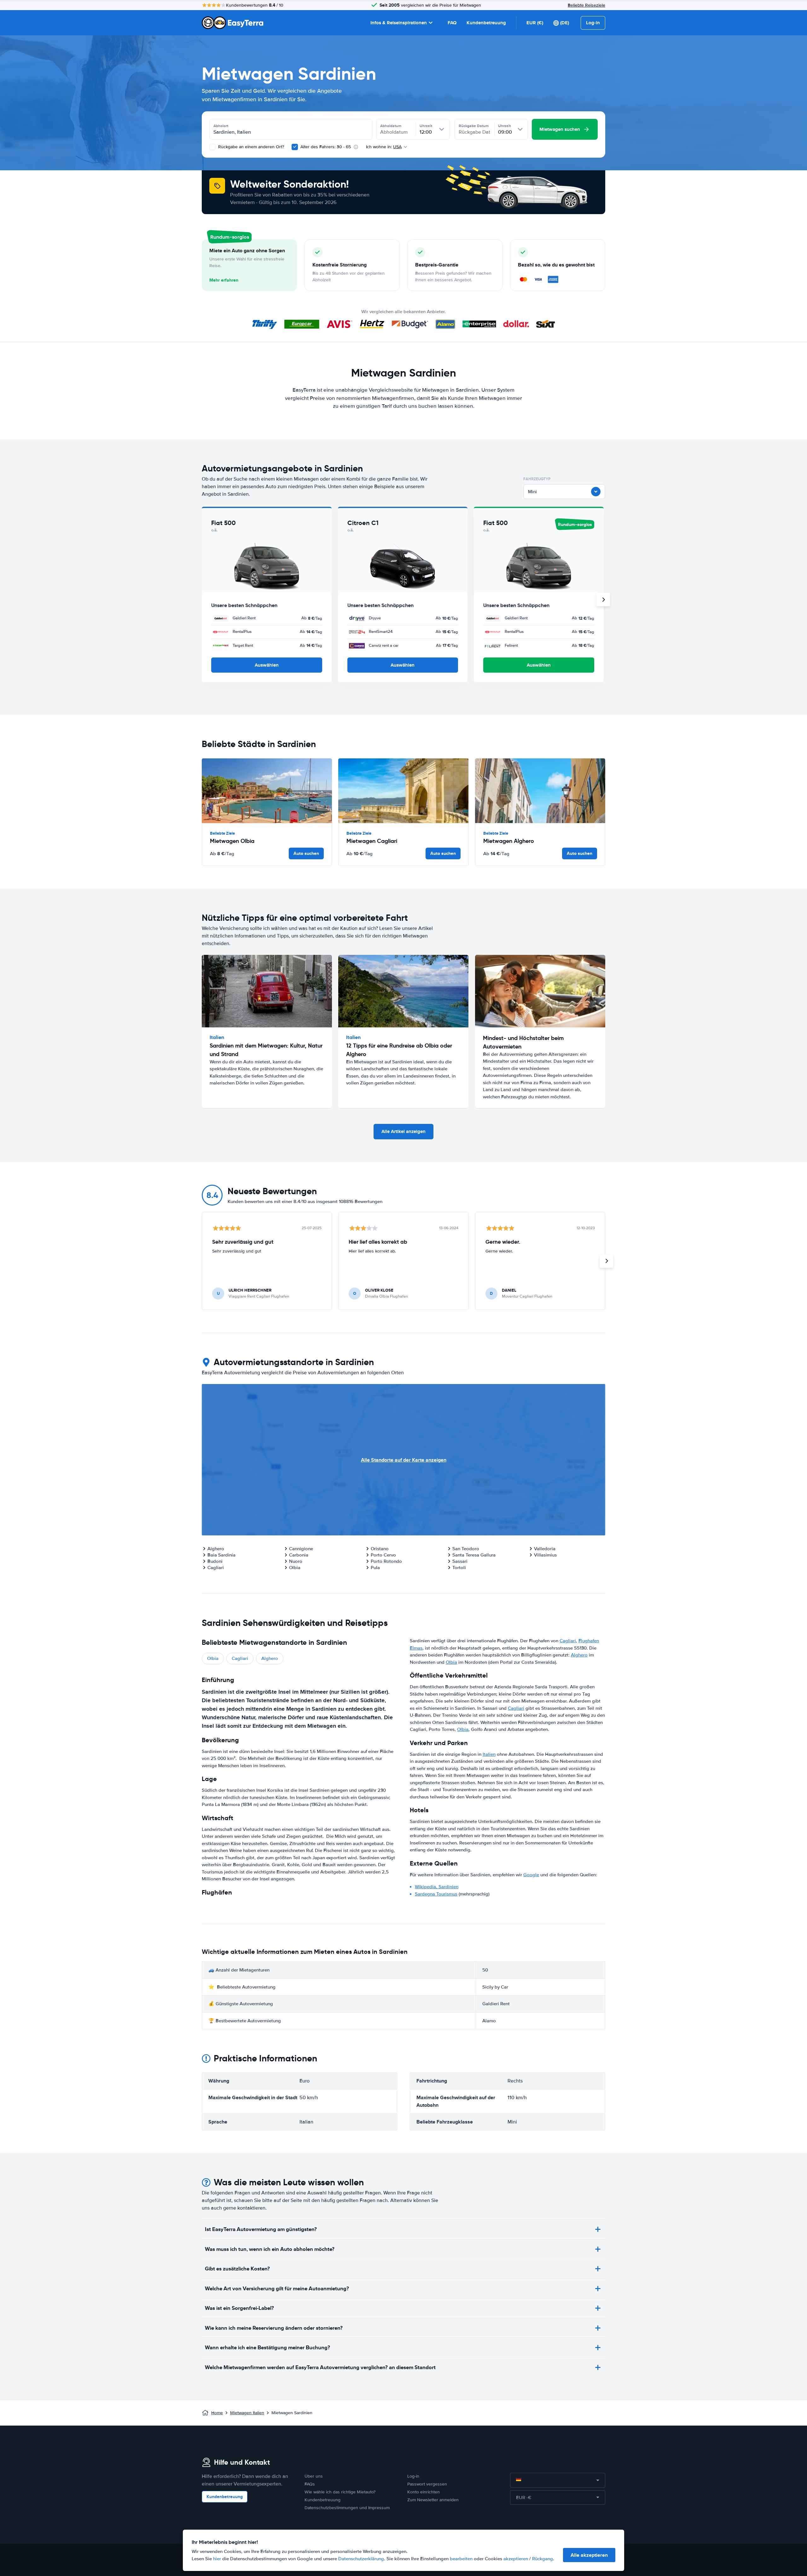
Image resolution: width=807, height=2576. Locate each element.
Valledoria (545, 1549)
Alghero (216, 1549)
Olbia (295, 1568)
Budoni (215, 1561)
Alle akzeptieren (589, 2555)
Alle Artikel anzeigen (403, 1131)
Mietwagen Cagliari (372, 841)
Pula (375, 1568)
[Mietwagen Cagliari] (403, 791)
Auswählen (267, 665)
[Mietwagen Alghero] (540, 791)
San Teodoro (466, 1549)
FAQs (310, 2484)
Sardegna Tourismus (436, 1894)
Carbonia (299, 1555)
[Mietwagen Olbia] (267, 791)
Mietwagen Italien (247, 2413)
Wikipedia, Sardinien (437, 1887)
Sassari (460, 1561)
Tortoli (459, 1568)
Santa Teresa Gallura (474, 1555)
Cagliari (216, 1568)
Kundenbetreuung (486, 23)
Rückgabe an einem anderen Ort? (250, 147)
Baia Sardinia (221, 1555)
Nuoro (296, 1561)
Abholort (221, 126)
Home (217, 2413)
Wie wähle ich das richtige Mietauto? (340, 2492)
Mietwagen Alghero (509, 841)
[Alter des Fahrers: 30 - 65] (295, 147)
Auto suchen (306, 853)
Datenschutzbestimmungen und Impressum (347, 2508)
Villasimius (545, 1555)
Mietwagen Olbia (232, 841)
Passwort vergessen (427, 2484)
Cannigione (301, 1549)
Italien (489, 1754)
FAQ (452, 23)
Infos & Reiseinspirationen (399, 23)
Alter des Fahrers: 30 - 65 (326, 147)
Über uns (314, 2476)
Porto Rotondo (386, 1561)
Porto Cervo (383, 1555)
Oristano (380, 1549)
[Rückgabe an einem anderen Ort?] (212, 147)
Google (531, 1875)
